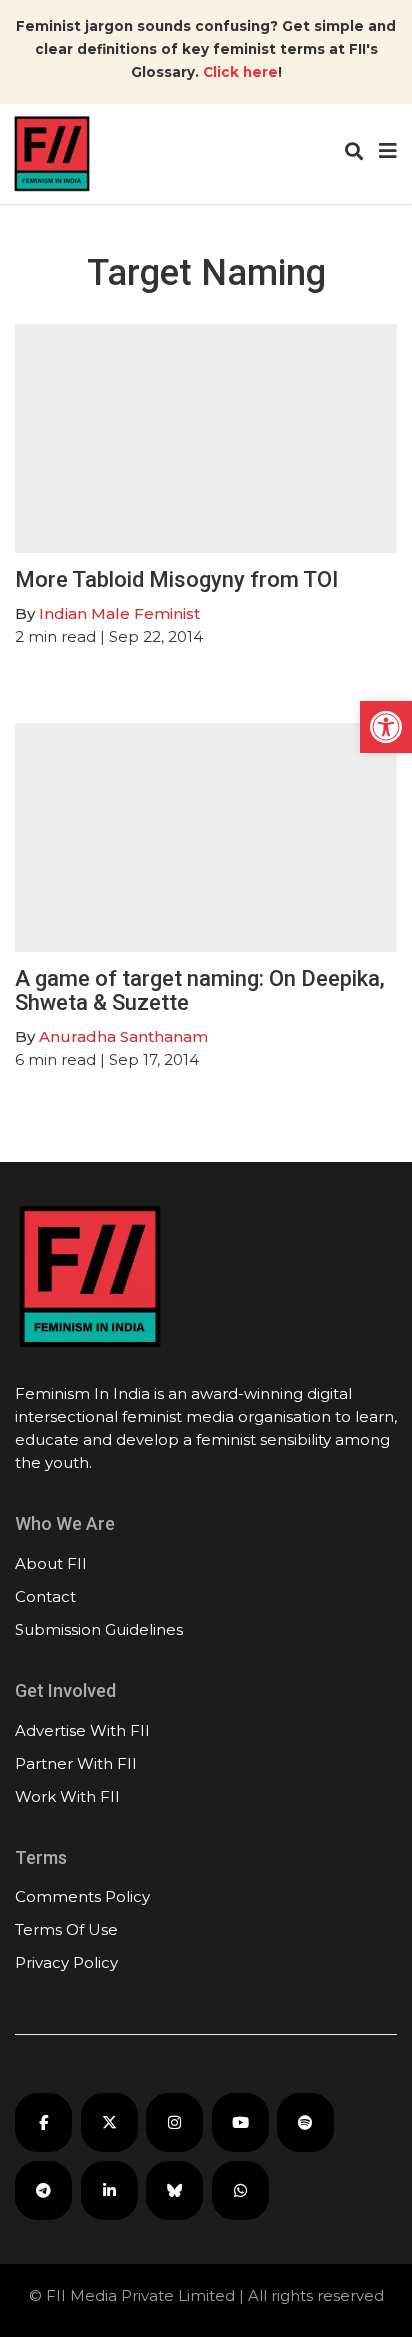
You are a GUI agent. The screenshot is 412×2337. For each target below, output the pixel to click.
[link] (386, 727)
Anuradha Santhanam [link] (123, 1036)
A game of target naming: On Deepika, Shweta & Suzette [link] (200, 990)
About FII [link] (51, 1563)
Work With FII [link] (67, 1796)
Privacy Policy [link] (66, 1962)
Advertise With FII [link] (82, 1730)
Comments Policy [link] (82, 1896)
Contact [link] (45, 1596)
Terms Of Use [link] (66, 1929)
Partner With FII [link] (76, 1763)
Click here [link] (240, 72)
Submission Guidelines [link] (99, 1629)
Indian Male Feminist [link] (119, 613)
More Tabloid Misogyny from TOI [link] (176, 579)
